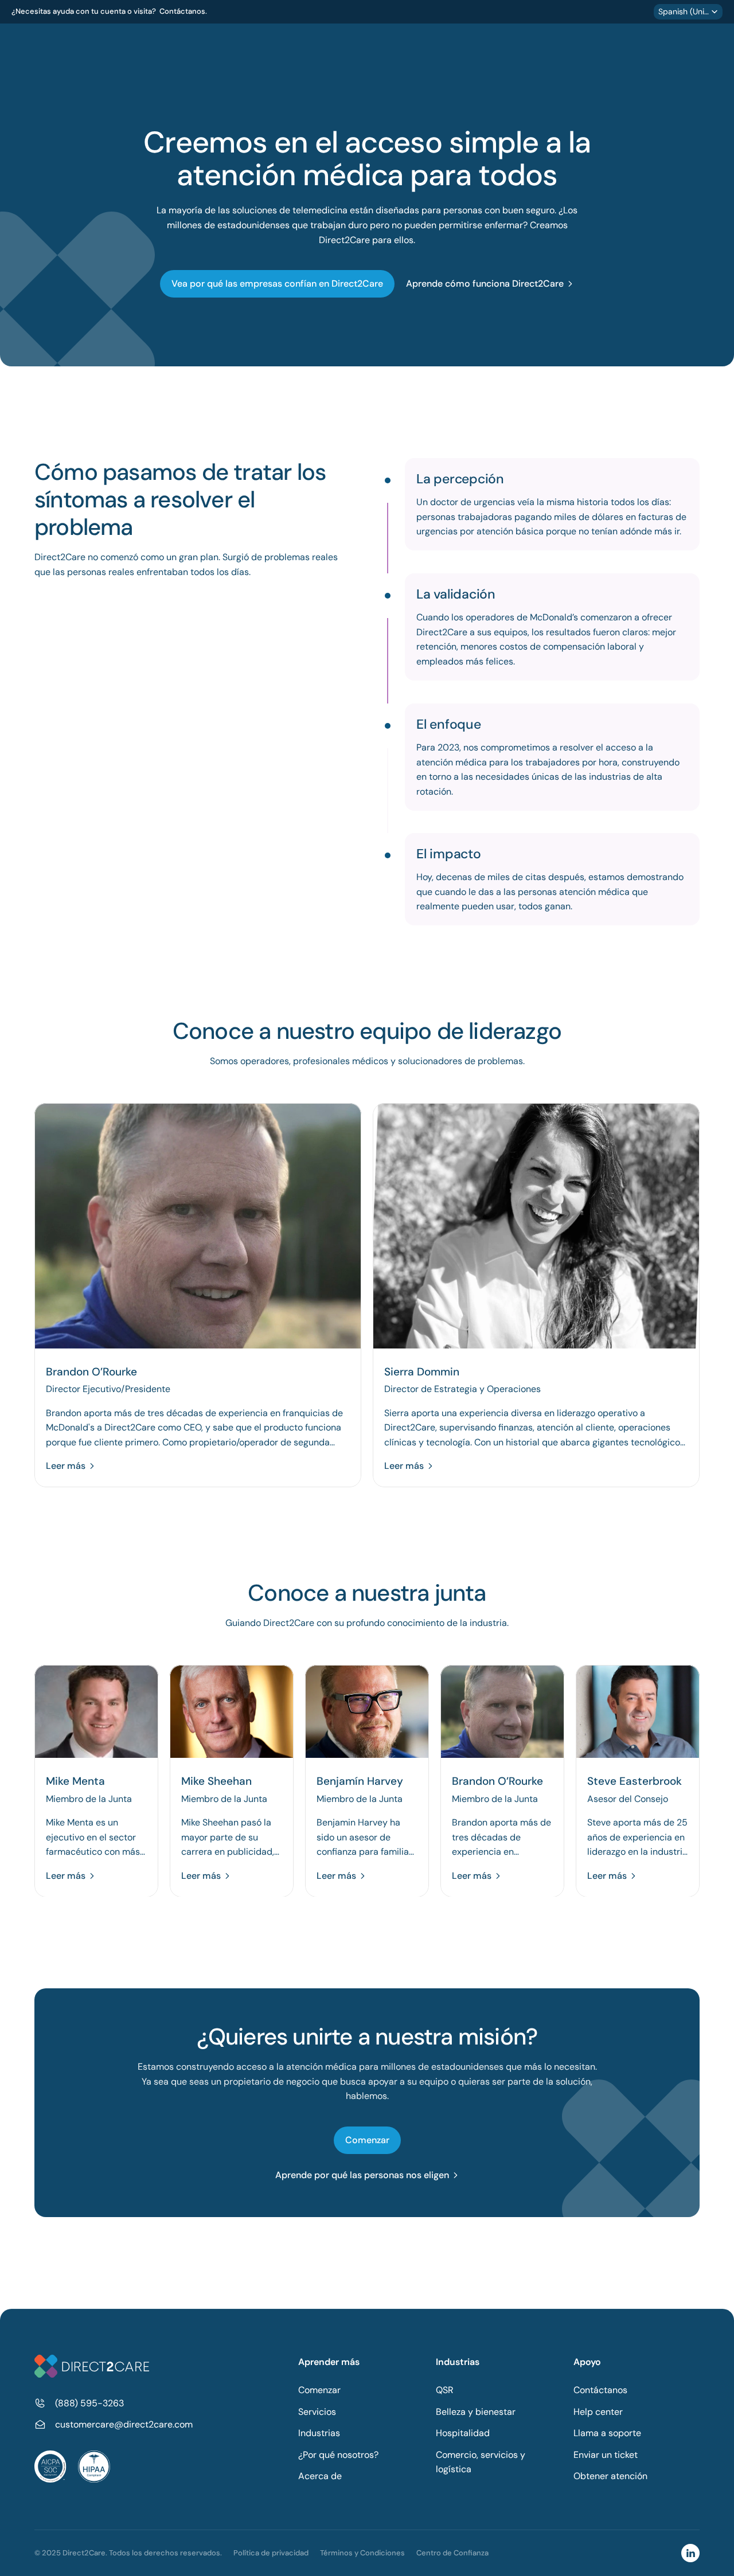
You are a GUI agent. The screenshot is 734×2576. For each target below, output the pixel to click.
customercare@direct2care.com (124, 2424)
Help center (598, 2412)
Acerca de (320, 2476)
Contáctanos (600, 2390)
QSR (445, 2390)
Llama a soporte (607, 2433)
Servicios (317, 2412)
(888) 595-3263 (89, 2403)
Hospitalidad (463, 2433)
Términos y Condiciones (362, 2553)
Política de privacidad (271, 2553)
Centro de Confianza (452, 2553)
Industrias (319, 2433)
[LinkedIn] (690, 2553)
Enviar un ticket (606, 2455)
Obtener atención (610, 2476)
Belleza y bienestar (476, 2412)
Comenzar (319, 2390)
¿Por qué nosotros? (338, 2455)
